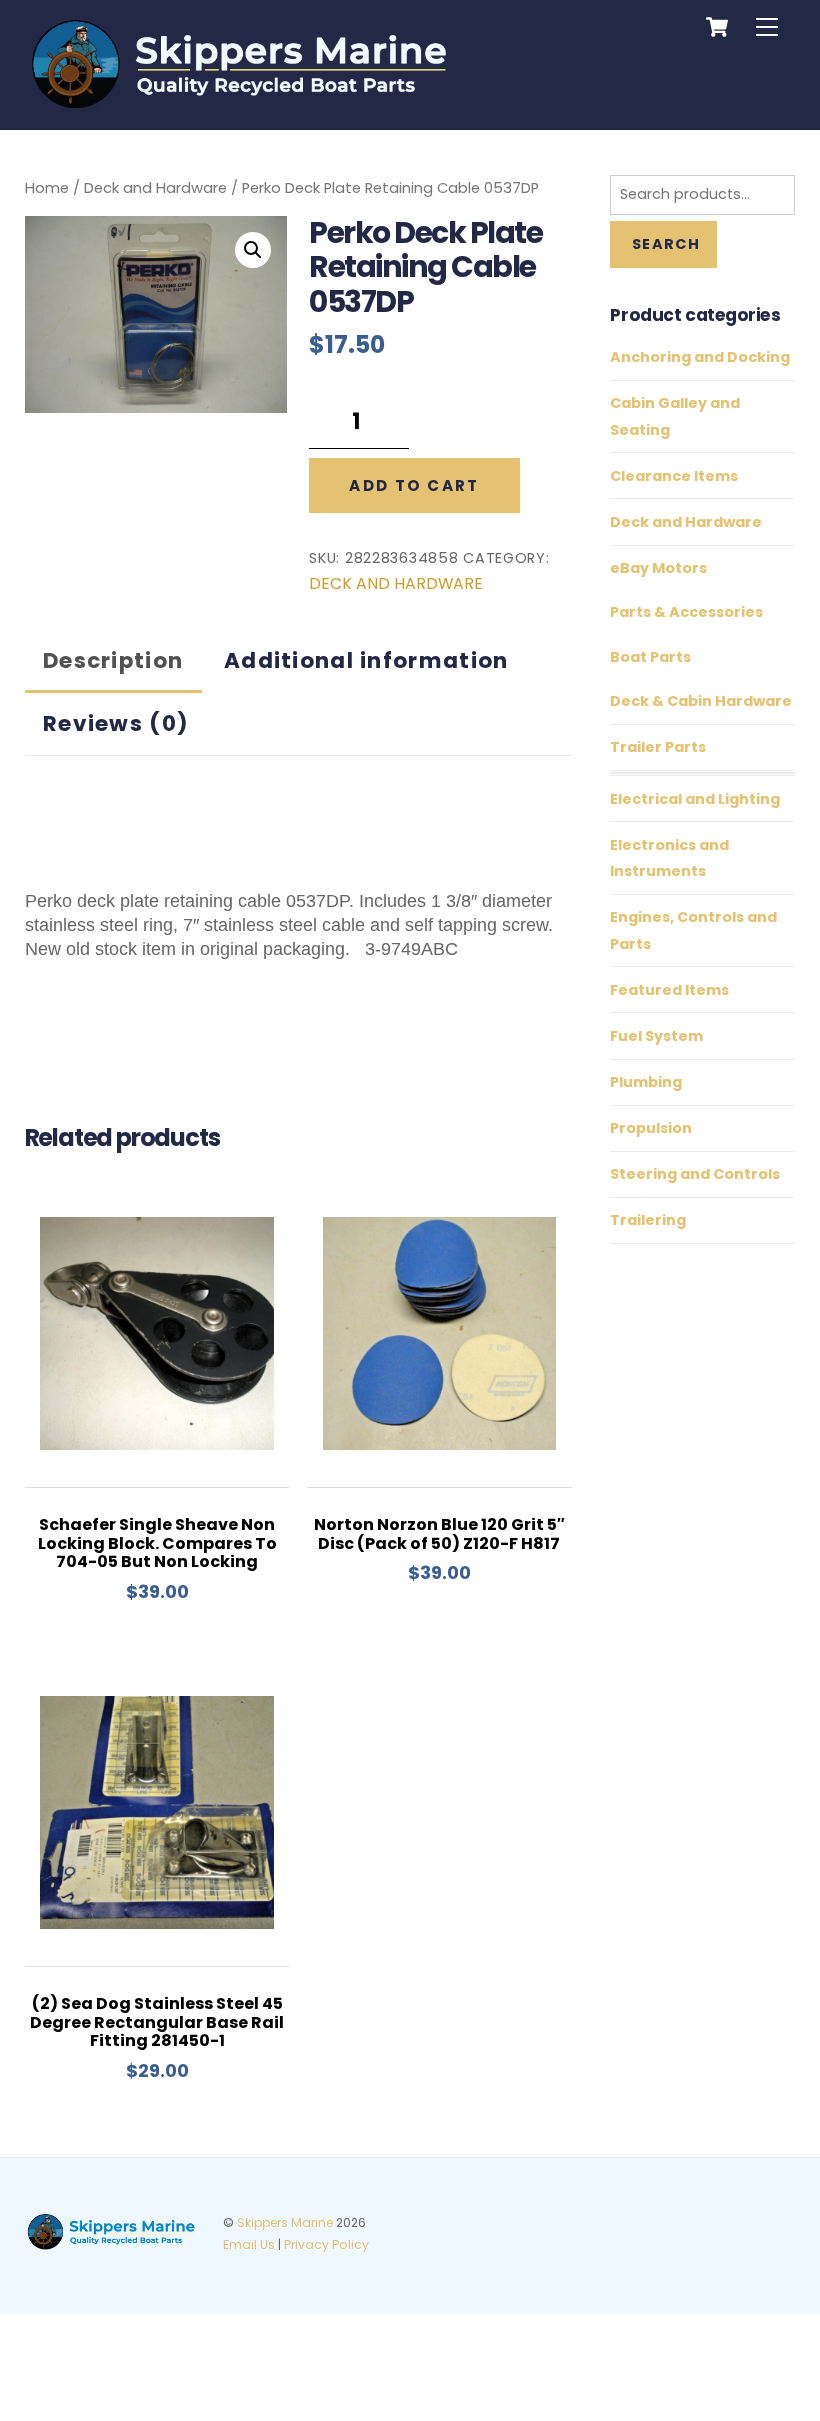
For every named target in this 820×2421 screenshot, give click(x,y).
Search (666, 244)
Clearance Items (674, 476)
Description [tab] (113, 660)
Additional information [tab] (366, 660)
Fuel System (656, 1036)
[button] (253, 250)
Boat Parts (650, 657)
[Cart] (717, 27)
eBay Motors (658, 568)
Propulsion (651, 1128)
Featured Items (669, 990)
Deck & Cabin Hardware (701, 701)
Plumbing (646, 1082)
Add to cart (414, 485)
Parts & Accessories (686, 612)
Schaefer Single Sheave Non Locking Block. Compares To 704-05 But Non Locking (157, 1543)
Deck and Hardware (155, 188)
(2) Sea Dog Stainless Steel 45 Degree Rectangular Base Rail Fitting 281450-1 (157, 2022)
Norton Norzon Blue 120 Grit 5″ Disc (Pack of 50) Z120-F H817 (439, 1534)
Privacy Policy (326, 2244)
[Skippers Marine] (241, 103)
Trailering (648, 1220)
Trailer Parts (658, 747)
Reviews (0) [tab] (116, 723)
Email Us (249, 2244)
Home (47, 188)
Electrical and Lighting (695, 799)
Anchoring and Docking (700, 357)
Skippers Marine (285, 2222)
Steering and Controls (695, 1174)
